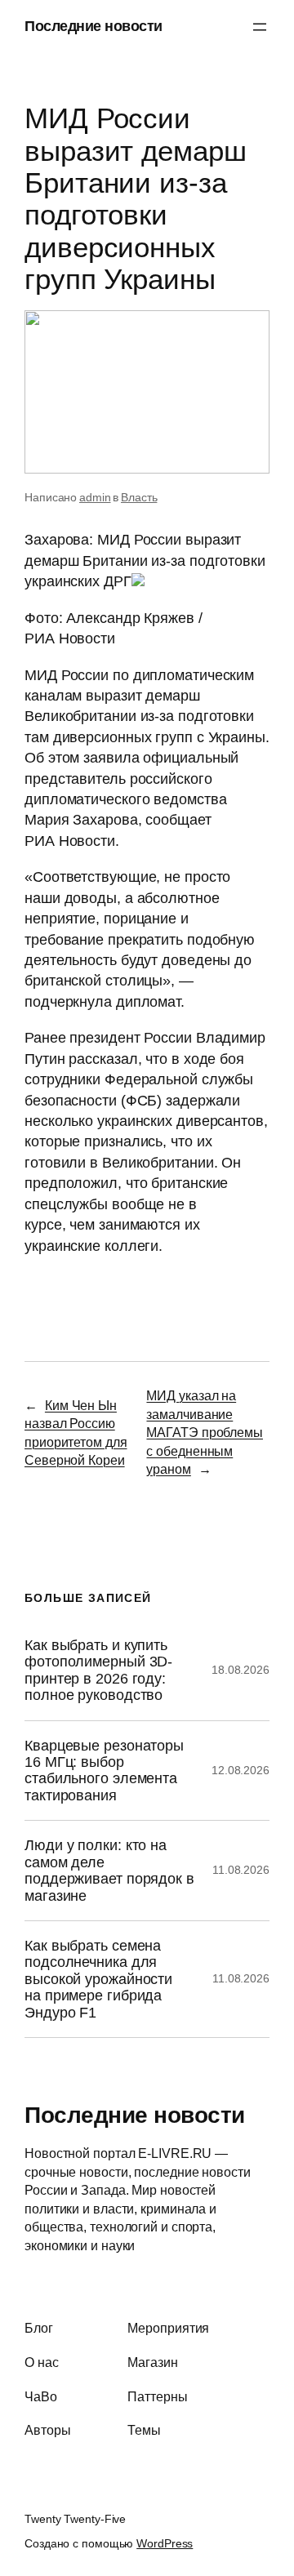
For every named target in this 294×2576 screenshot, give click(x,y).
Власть (139, 497)
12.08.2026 (241, 1770)
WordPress (165, 2543)
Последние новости (94, 26)
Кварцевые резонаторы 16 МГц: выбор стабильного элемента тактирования (104, 1771)
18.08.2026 (241, 1670)
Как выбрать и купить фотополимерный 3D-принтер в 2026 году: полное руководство (98, 1670)
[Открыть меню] (260, 27)
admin (95, 497)
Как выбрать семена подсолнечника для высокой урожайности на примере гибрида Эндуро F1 (98, 1979)
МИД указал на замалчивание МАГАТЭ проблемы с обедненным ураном (205, 1432)
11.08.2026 (241, 1870)
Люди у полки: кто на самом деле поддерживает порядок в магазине (109, 1870)
